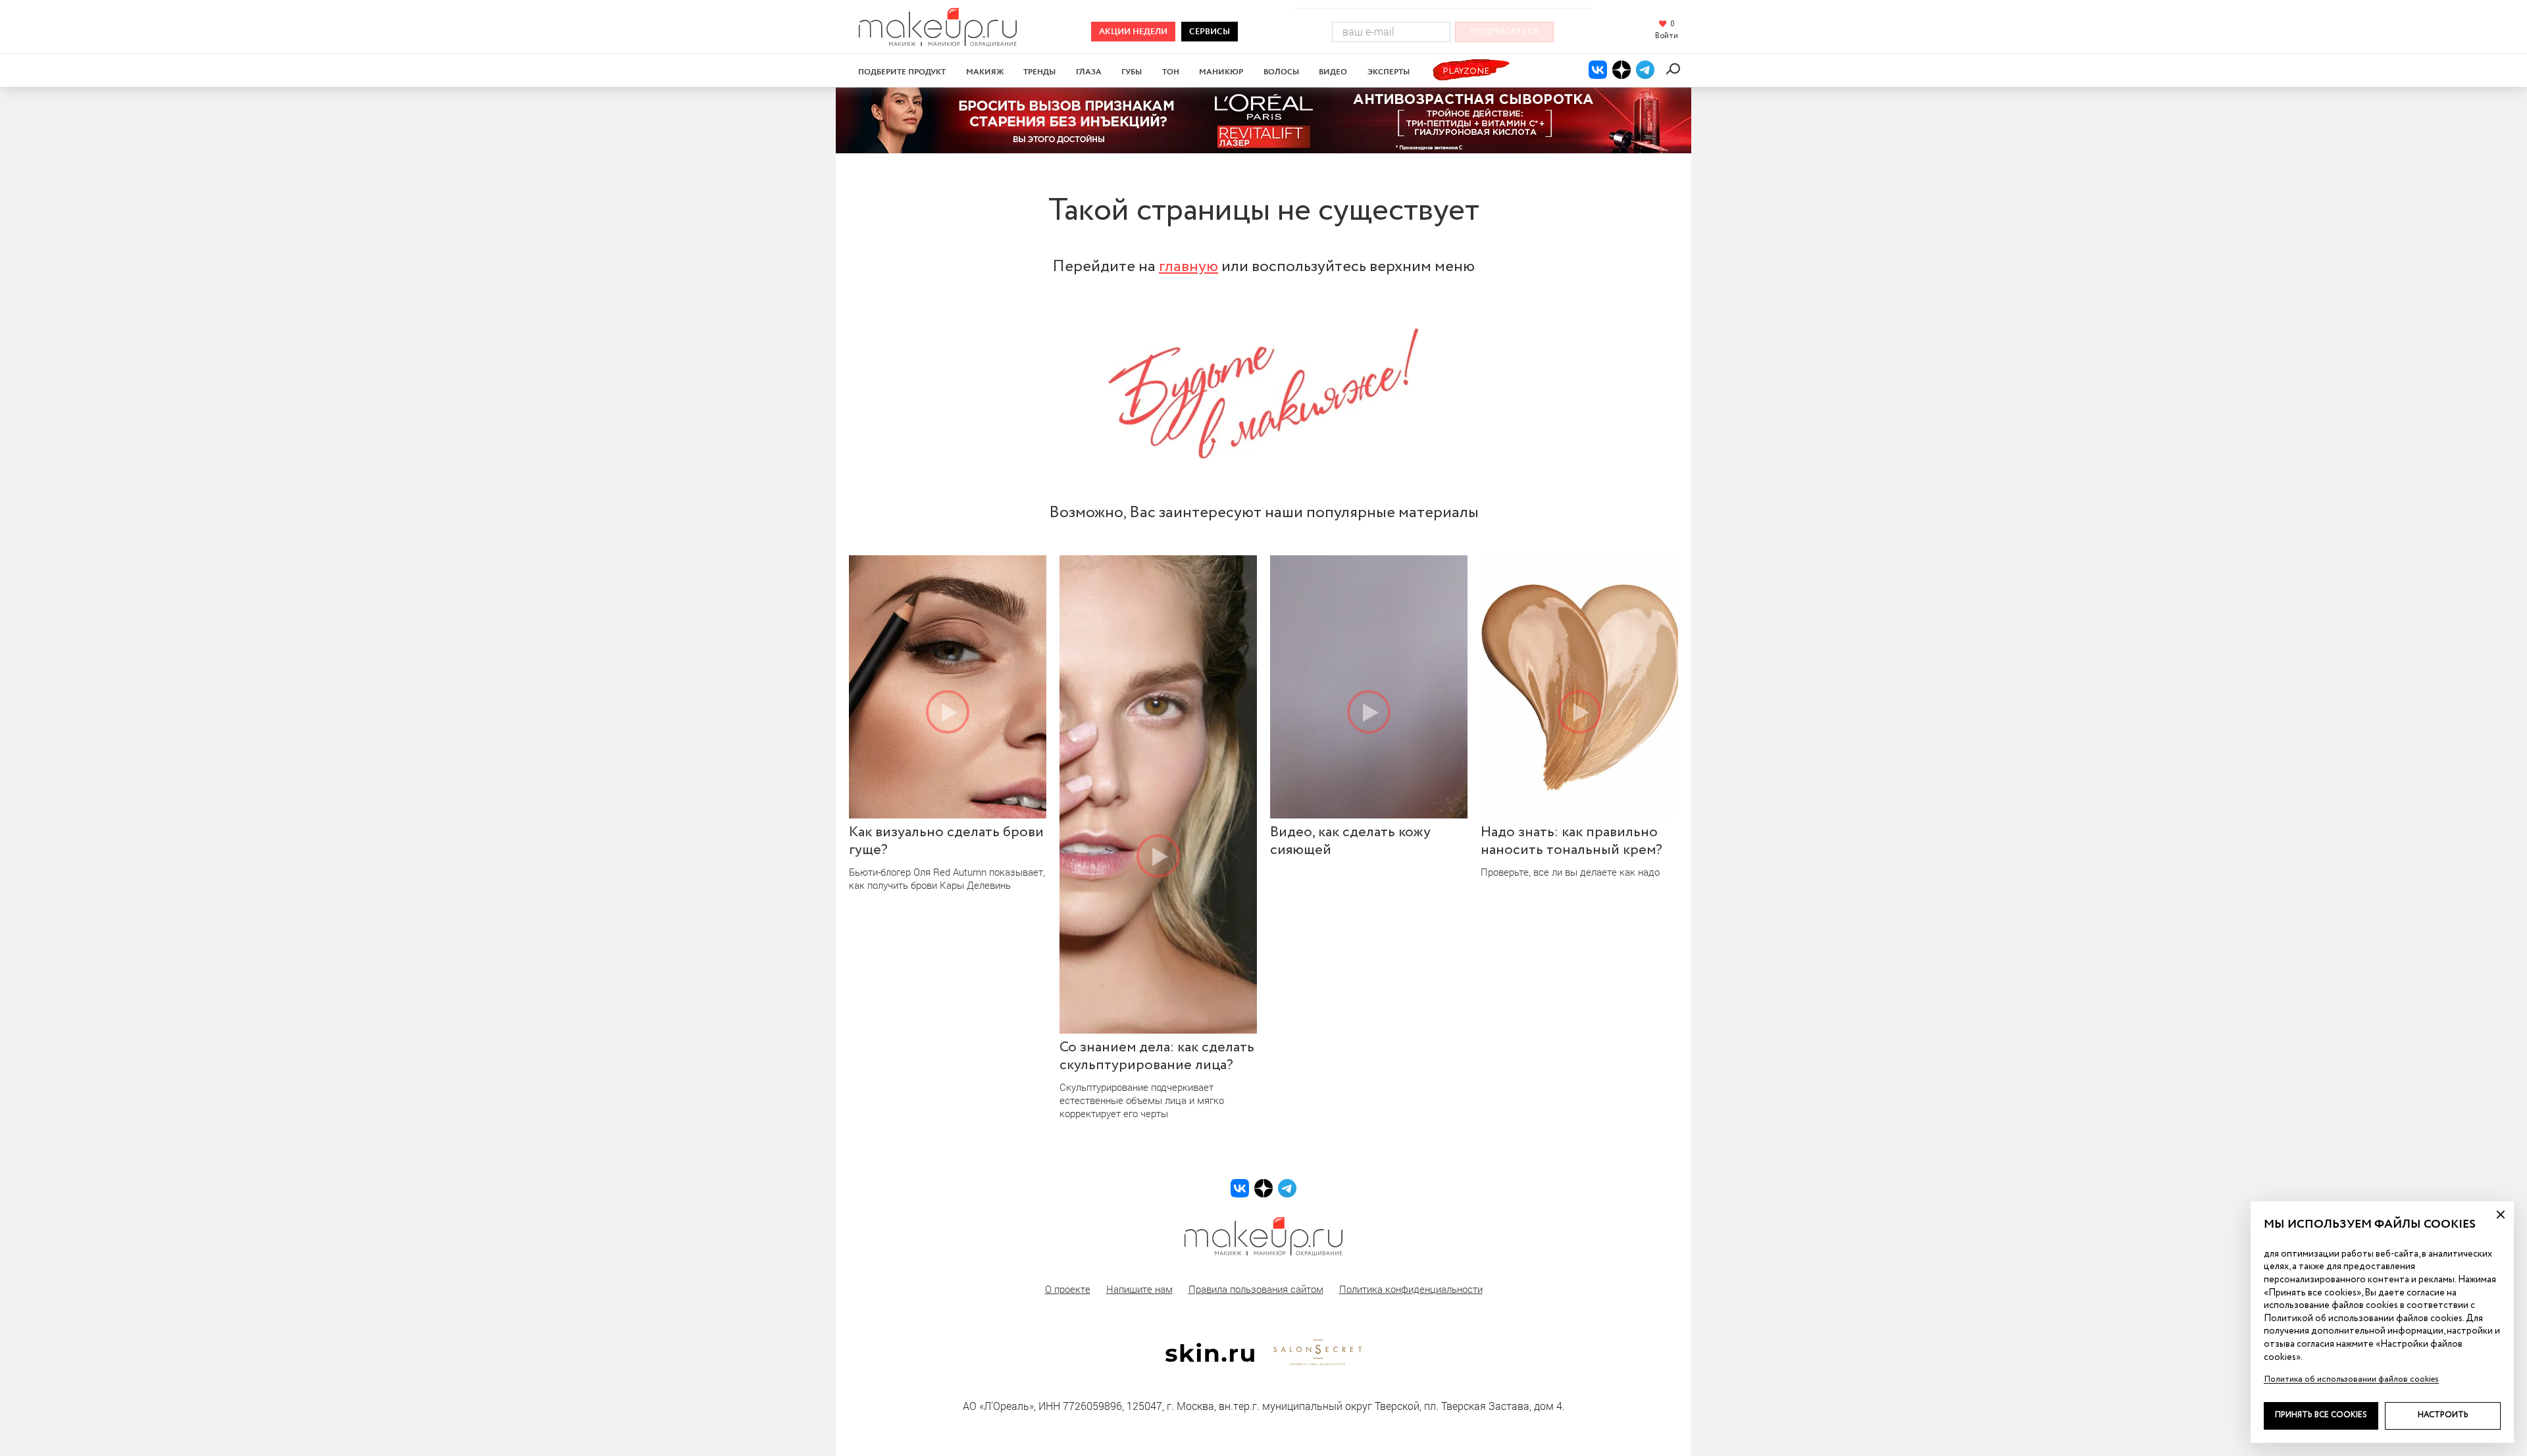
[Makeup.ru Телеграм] (1645, 70)
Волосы (1281, 72)
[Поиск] (1675, 69)
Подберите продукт (902, 72)
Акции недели (1133, 32)
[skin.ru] (1210, 1359)
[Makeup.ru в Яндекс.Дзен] (1621, 70)
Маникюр (1221, 72)
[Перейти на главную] (938, 42)
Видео (1333, 72)
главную (1188, 266)
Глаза (1089, 72)
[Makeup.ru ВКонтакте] (1598, 70)
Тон (1171, 72)
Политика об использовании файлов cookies (2351, 1379)
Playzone (1466, 71)
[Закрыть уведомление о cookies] (2501, 1215)
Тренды (1039, 72)
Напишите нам (1139, 1289)
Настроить (2443, 1415)
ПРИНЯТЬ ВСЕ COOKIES (2321, 1415)
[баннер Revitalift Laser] (1263, 120)
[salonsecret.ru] (1317, 1363)
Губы (1132, 72)
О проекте (1068, 1289)
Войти (1667, 36)
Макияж (985, 72)
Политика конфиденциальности (1411, 1289)
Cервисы (1210, 32)
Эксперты (1389, 72)
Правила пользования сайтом (1256, 1289)
